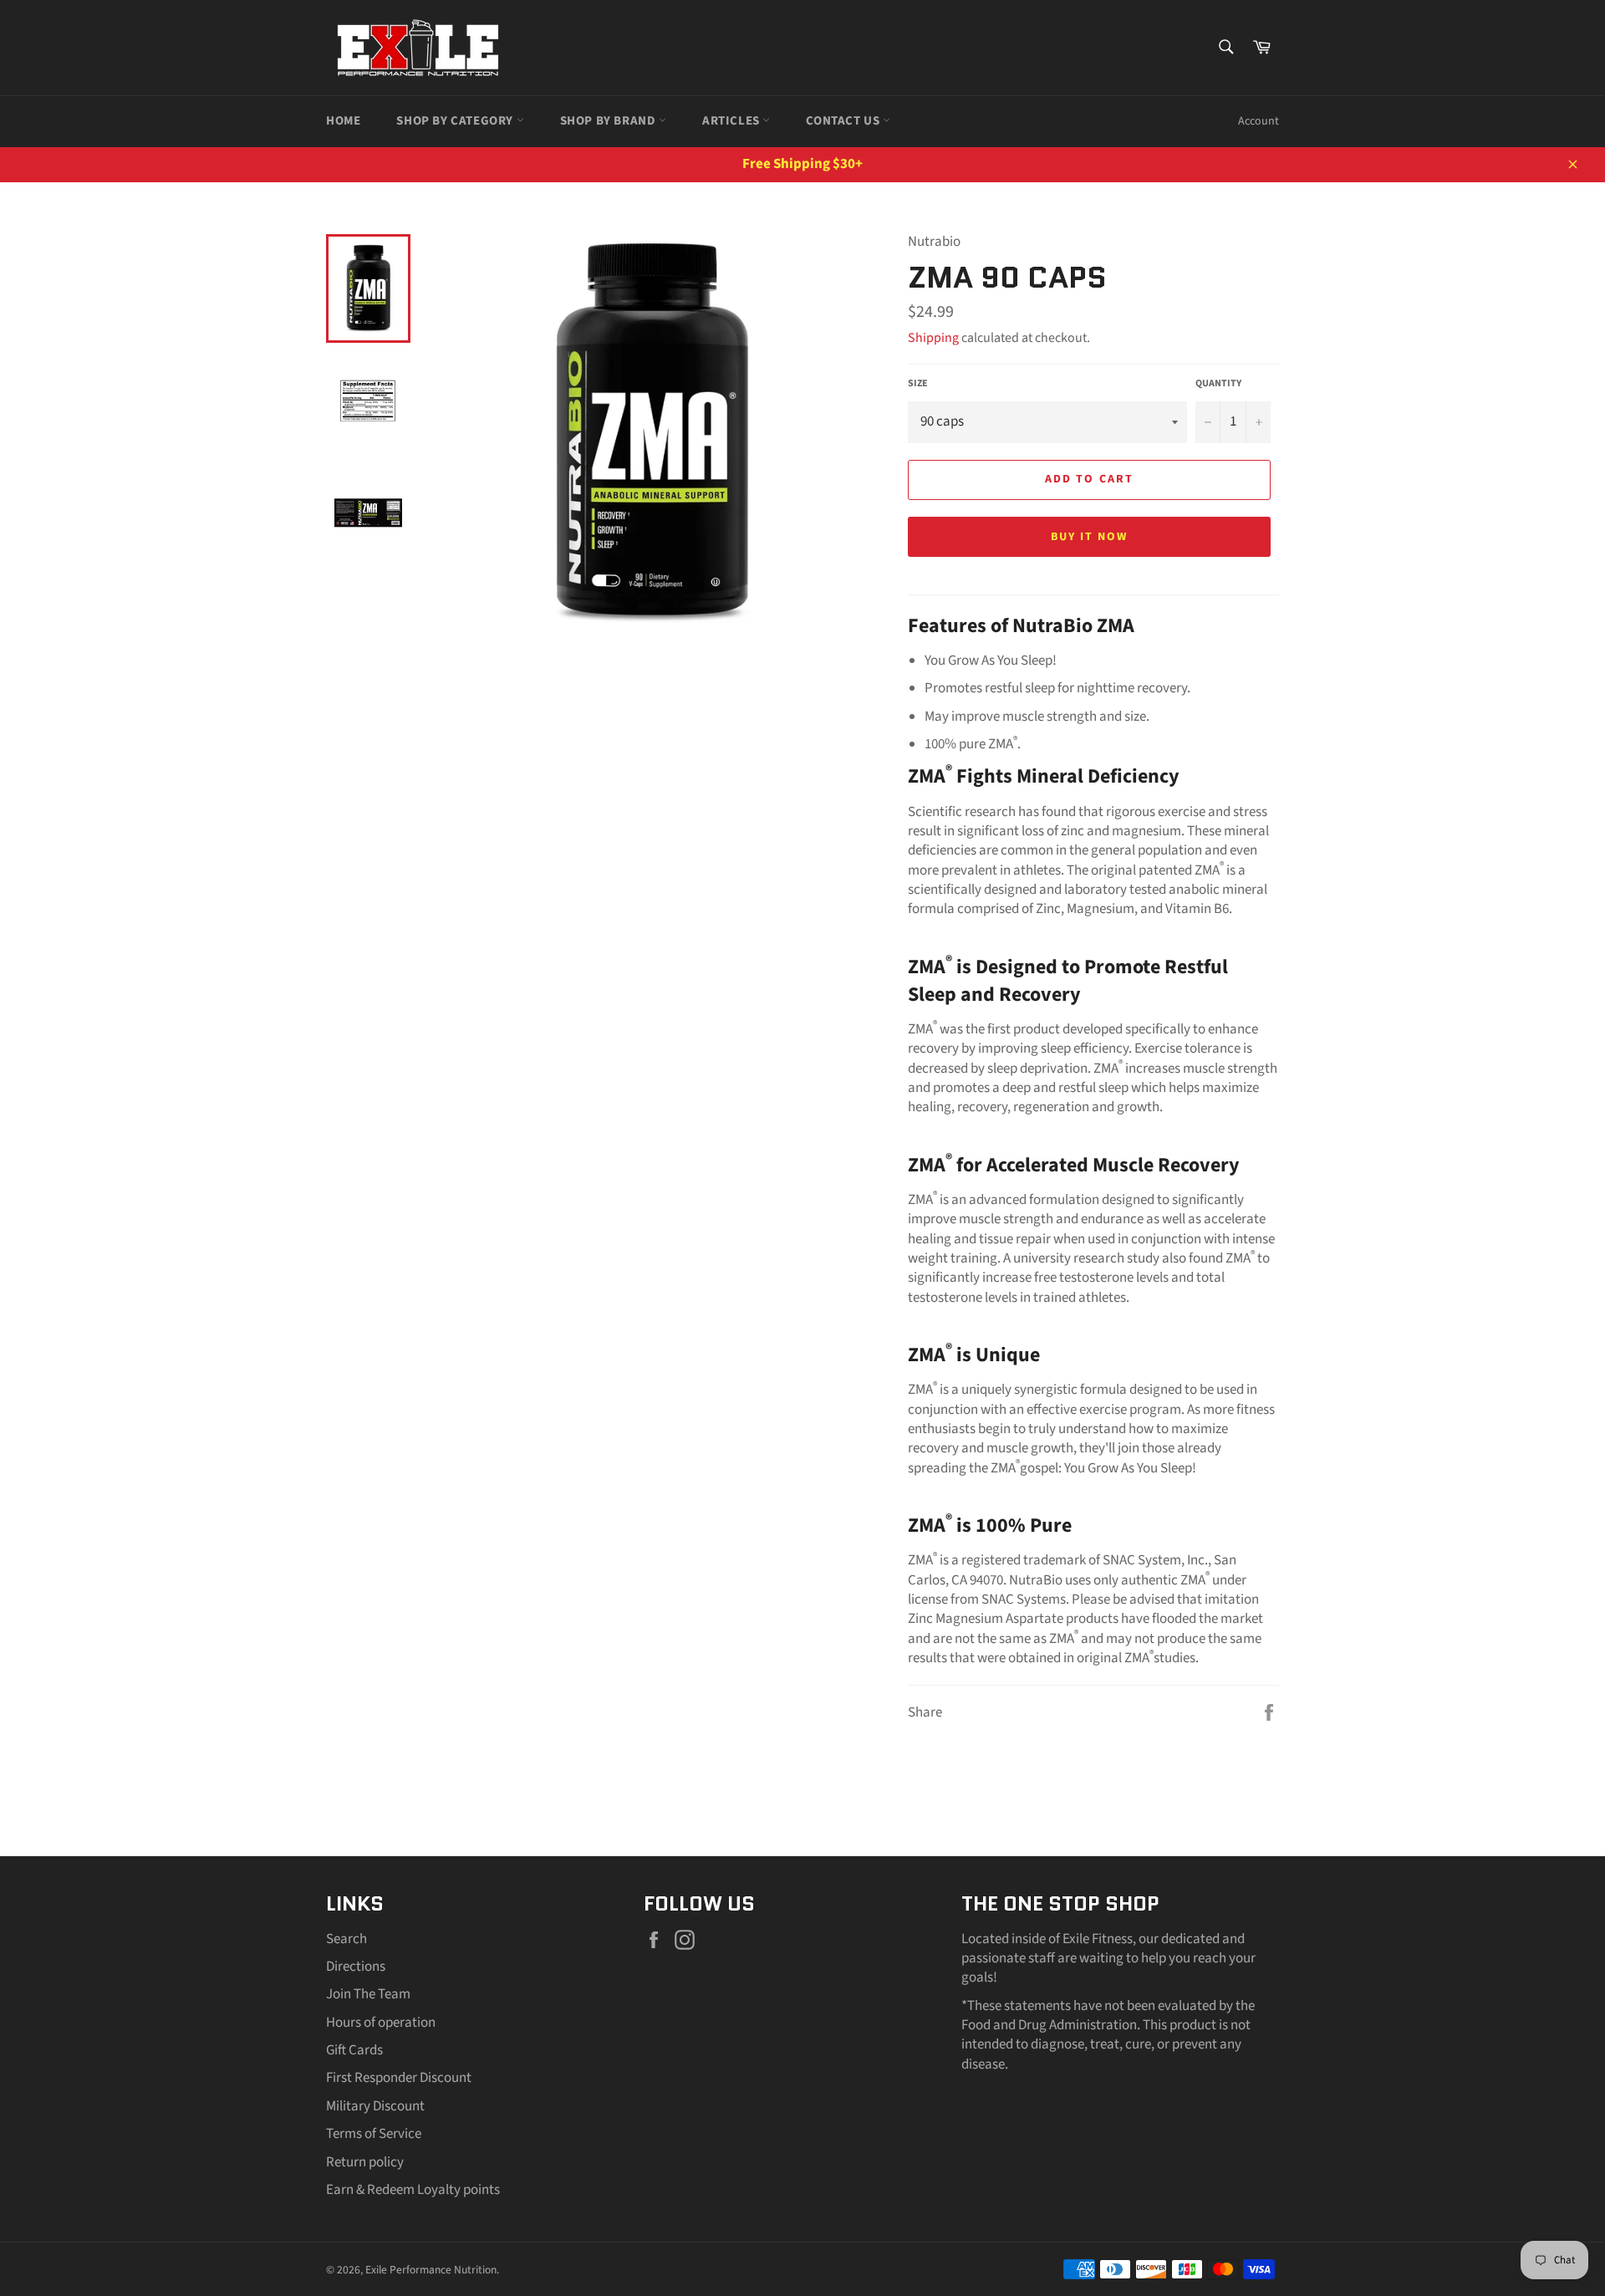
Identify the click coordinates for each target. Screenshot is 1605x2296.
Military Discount (375, 2106)
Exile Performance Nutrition (431, 2270)
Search (346, 1939)
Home (343, 121)
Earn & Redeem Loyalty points (413, 2190)
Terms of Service (374, 2134)
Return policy (365, 2162)
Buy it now (1090, 537)
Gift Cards (354, 2050)
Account (1259, 121)
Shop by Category (456, 121)
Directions (356, 1967)
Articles (732, 121)
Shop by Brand (609, 121)
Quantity (1218, 384)
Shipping (933, 338)
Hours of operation (381, 2023)
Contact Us (844, 121)
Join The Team (368, 1994)
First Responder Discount (399, 2078)
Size (918, 384)
